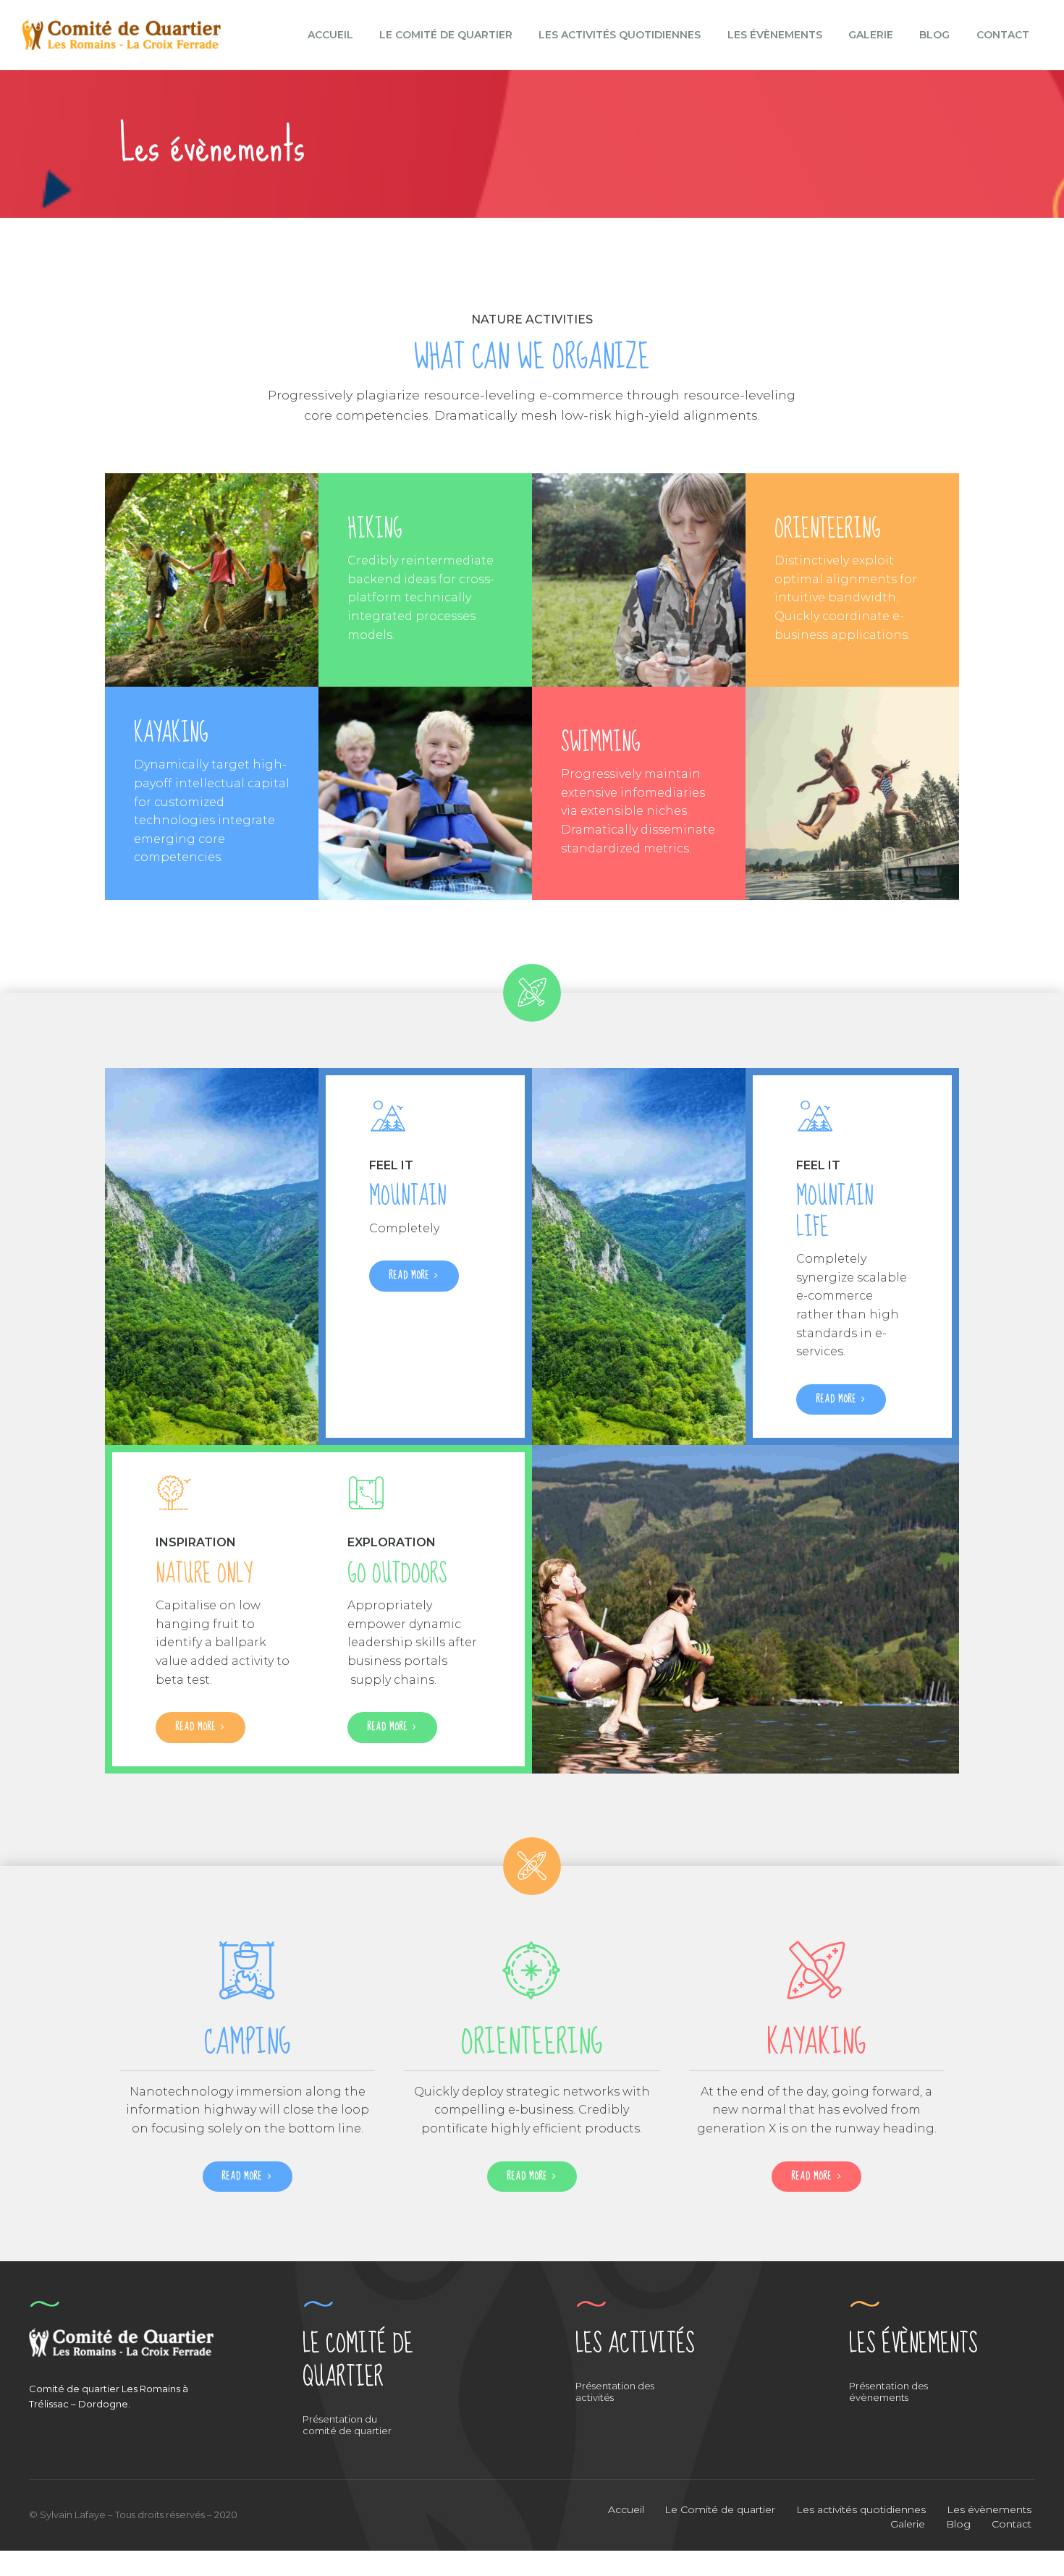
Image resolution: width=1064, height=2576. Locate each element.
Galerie (871, 35)
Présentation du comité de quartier (347, 2425)
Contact (1003, 35)
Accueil (330, 35)
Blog (934, 35)
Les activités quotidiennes (620, 35)
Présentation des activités (615, 2391)
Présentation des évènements (888, 2391)
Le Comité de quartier (446, 35)
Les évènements (775, 35)
